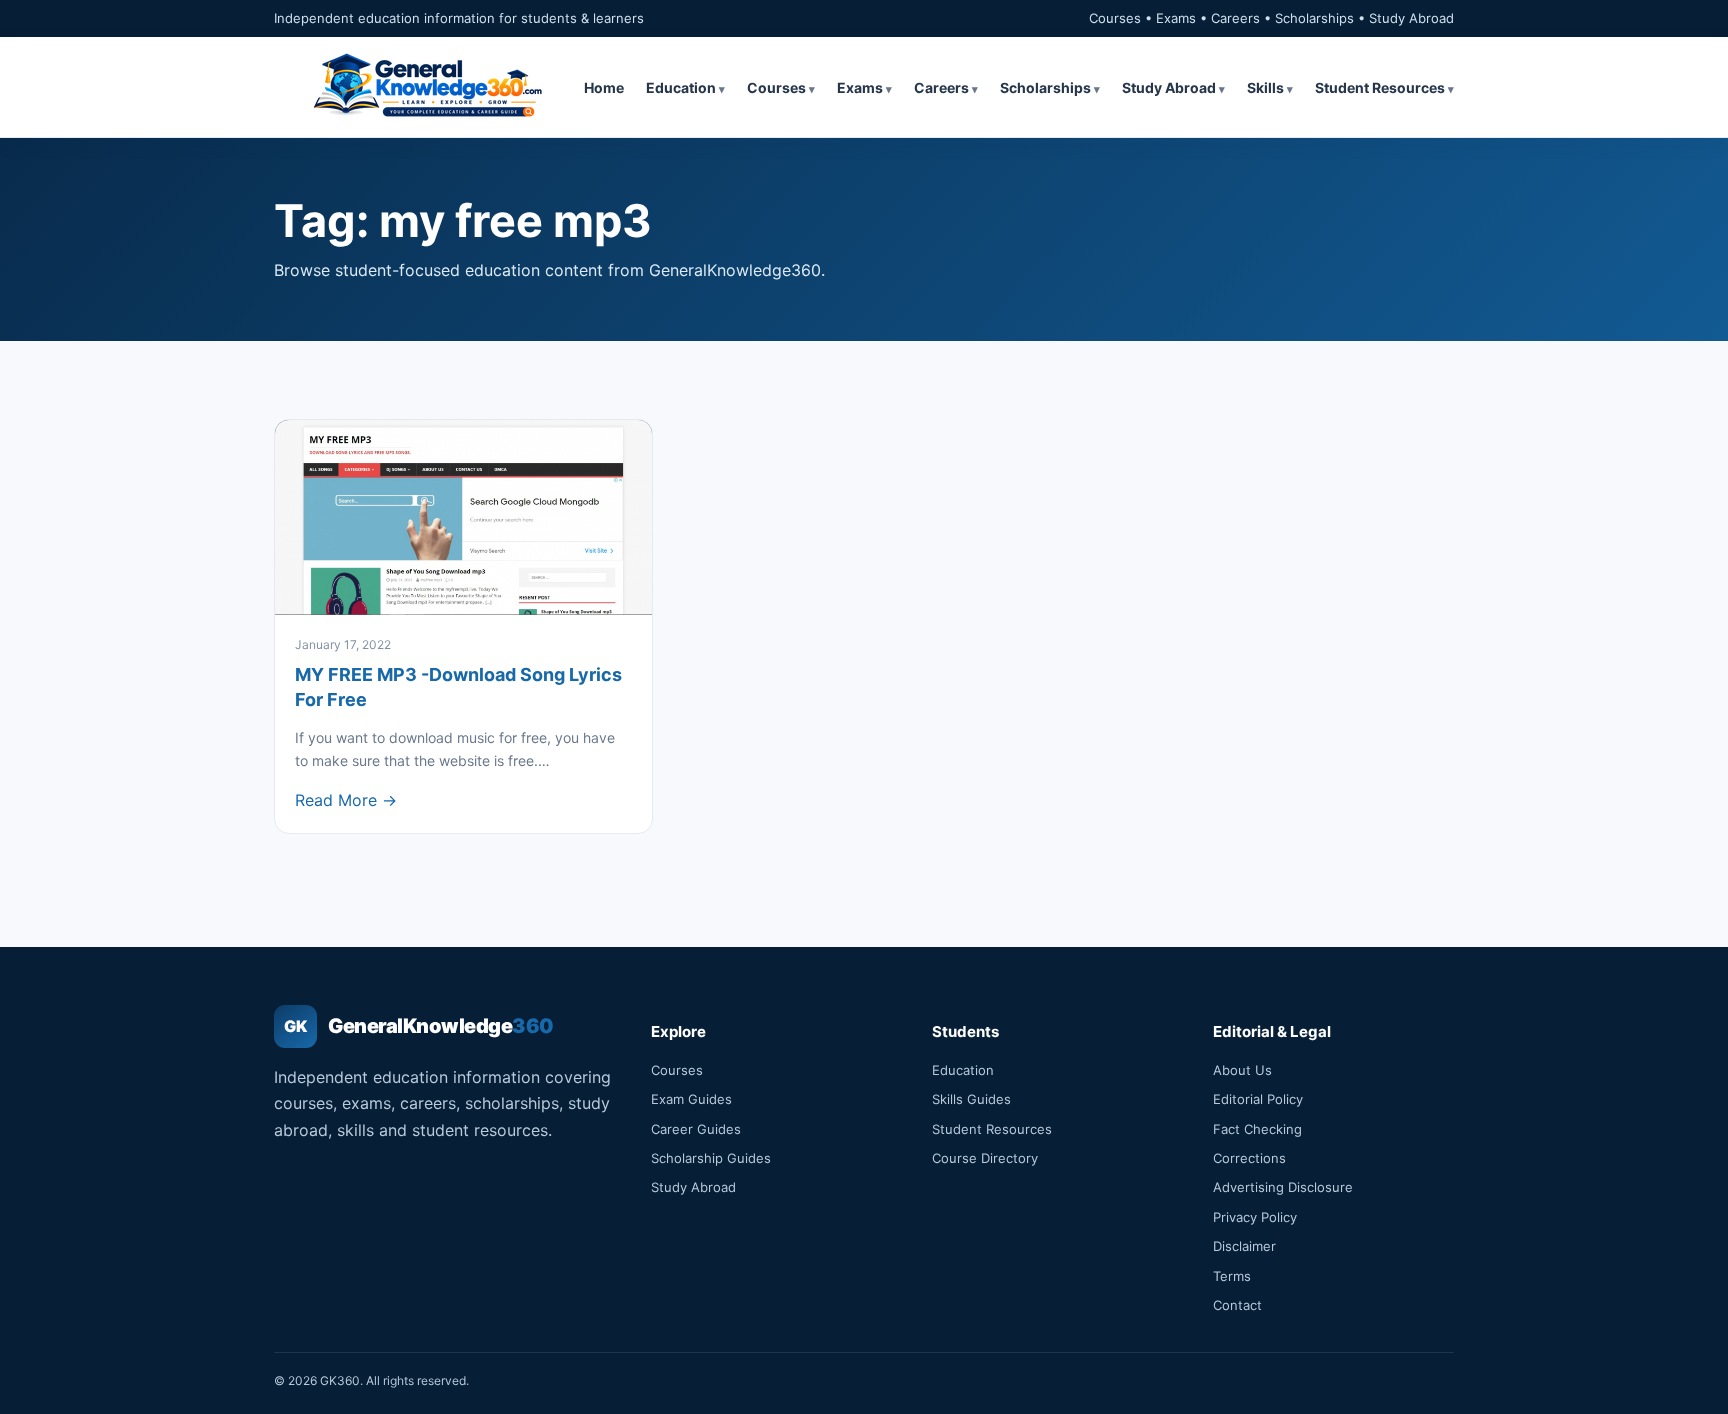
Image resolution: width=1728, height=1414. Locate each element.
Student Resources (1380, 87)
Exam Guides (691, 1099)
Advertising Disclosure (1283, 1187)
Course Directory (985, 1158)
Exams (860, 87)
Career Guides (696, 1129)
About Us (1242, 1070)
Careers (941, 87)
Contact (1237, 1305)
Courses (776, 87)
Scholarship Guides (711, 1158)
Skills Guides (971, 1099)
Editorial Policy (1258, 1099)
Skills (1265, 87)
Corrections (1249, 1158)
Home (604, 87)
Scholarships (1045, 87)
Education (681, 87)
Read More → (346, 800)
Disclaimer (1244, 1246)
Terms (1232, 1276)
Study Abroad (1169, 87)
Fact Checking (1257, 1129)
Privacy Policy (1255, 1217)
